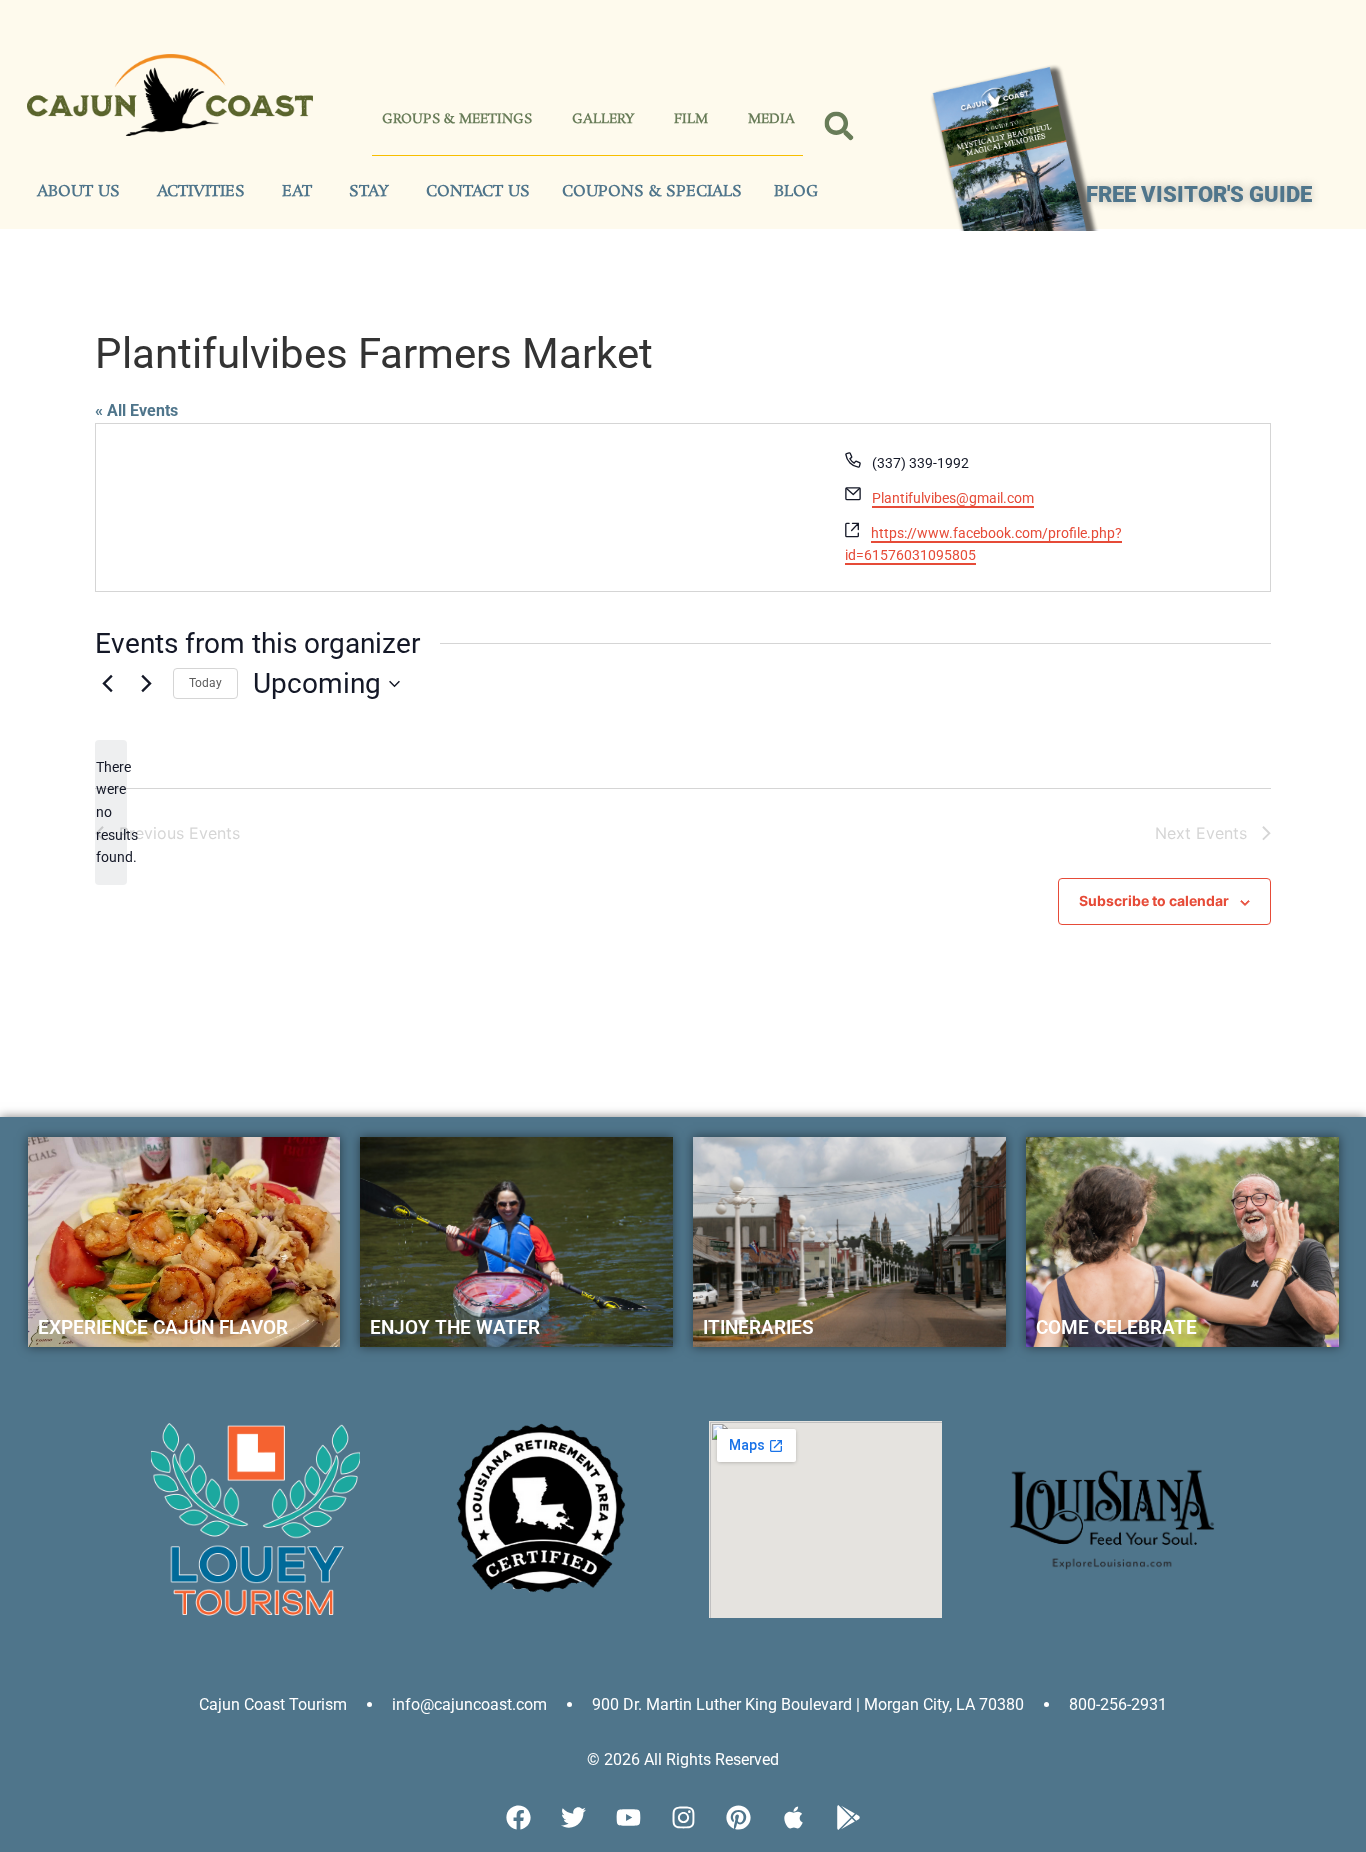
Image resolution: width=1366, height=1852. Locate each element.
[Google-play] (848, 1817)
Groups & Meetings (457, 119)
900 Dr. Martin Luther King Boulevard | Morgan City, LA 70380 (808, 1704)
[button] (839, 126)
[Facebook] (518, 1817)
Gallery (603, 119)
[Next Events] (146, 684)
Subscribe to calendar (1154, 900)
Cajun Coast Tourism (273, 1704)
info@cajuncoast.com (469, 1704)
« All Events (136, 410)
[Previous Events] (107, 684)
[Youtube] (628, 1817)
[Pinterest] (738, 1817)
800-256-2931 (1118, 1704)
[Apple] (793, 1817)
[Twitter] (573, 1817)
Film (691, 119)
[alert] (111, 812)
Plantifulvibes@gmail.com (953, 498)
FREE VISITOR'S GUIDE (1199, 194)
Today (205, 683)
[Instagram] (683, 1817)
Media (771, 119)
